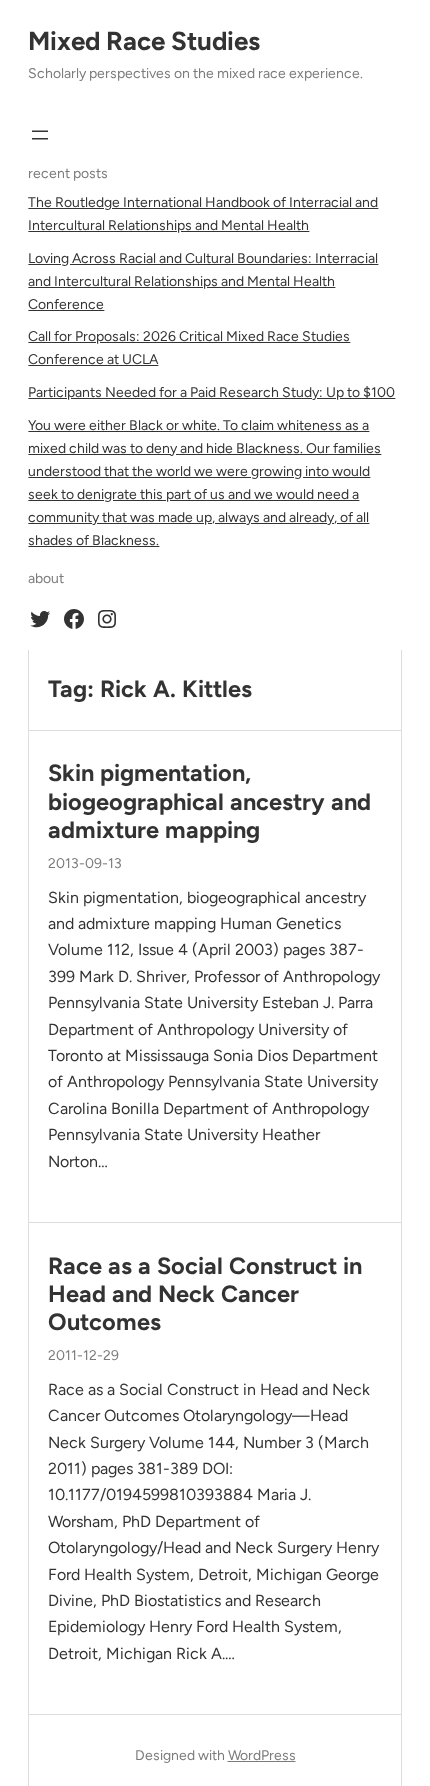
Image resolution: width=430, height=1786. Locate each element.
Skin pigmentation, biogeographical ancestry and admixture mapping (209, 801)
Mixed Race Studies (144, 41)
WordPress (262, 1755)
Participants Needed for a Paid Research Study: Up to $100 (211, 392)
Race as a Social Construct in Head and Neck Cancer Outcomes (205, 1294)
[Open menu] (40, 135)
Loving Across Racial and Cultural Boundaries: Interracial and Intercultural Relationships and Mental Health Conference (203, 281)
